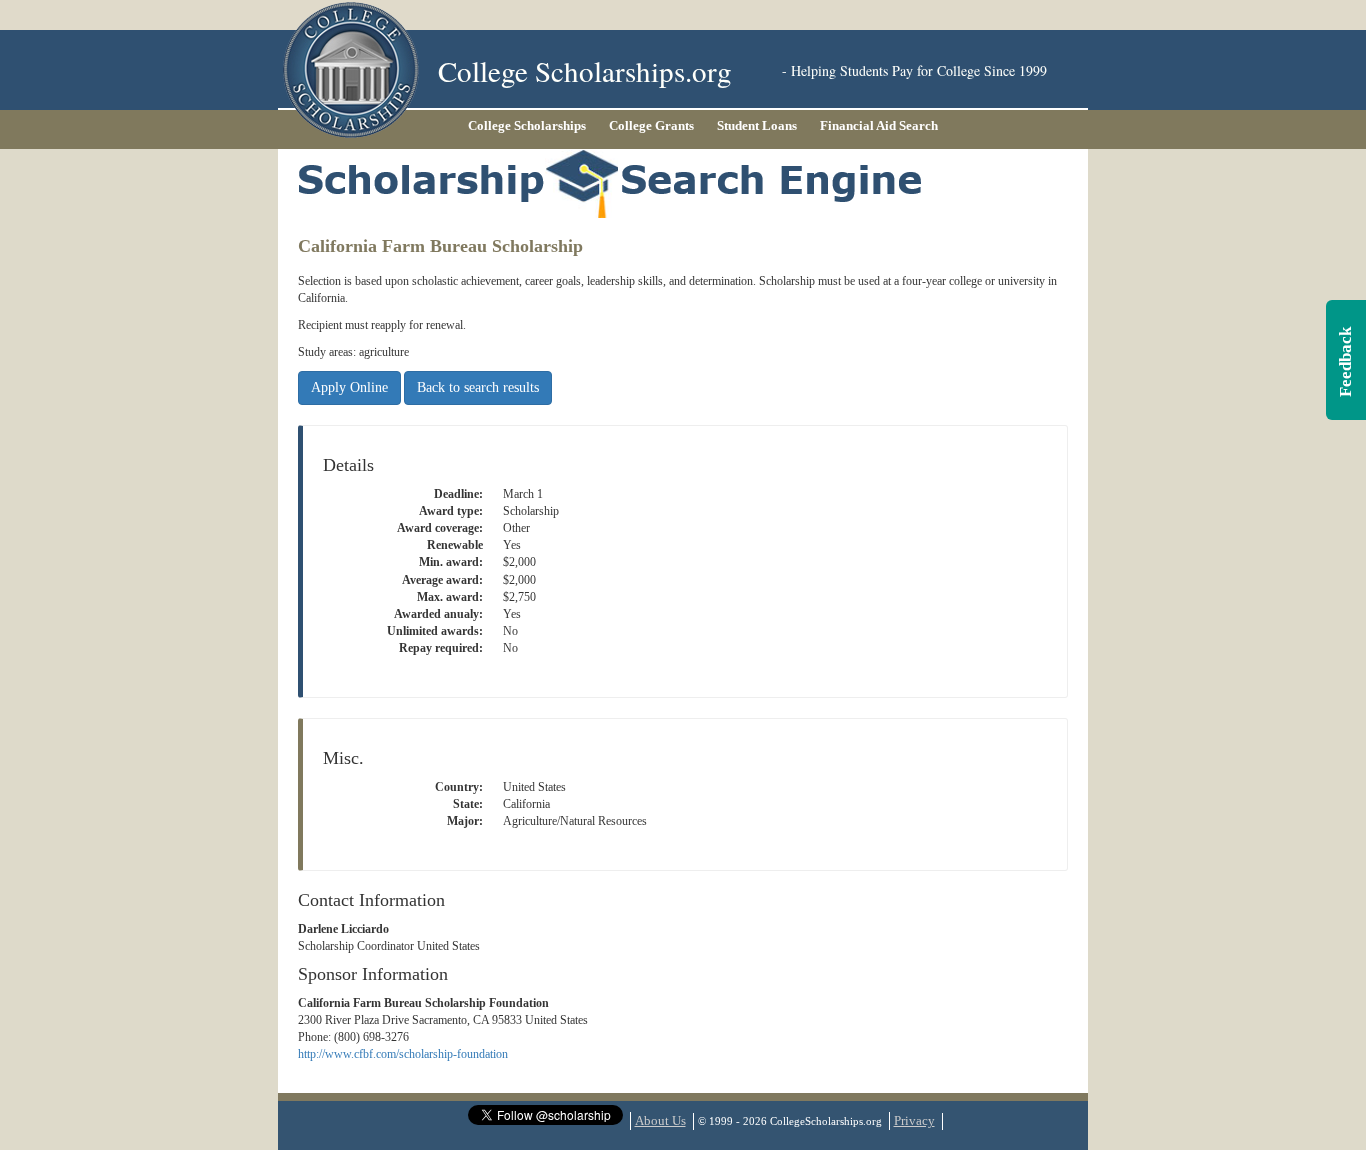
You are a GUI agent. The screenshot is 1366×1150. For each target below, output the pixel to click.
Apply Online (349, 387)
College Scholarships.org (585, 70)
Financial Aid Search (879, 125)
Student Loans (757, 125)
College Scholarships (527, 125)
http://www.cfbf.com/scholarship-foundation (403, 1054)
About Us (660, 1120)
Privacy (914, 1120)
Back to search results (478, 387)
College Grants (651, 125)
